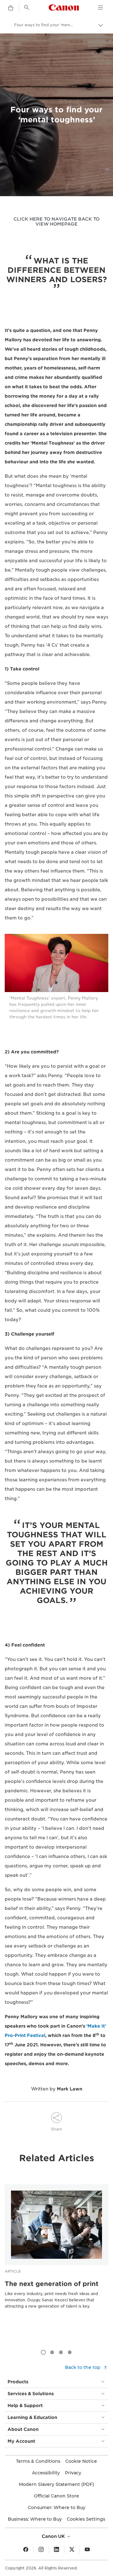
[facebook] (26, 2550)
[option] (56, 2256)
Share (56, 2129)
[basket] (11, 8)
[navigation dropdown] (100, 8)
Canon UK (54, 2536)
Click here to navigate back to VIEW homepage (56, 221)
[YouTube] (87, 2550)
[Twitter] (72, 2550)
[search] (27, 8)
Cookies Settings (86, 2519)
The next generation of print (52, 2284)
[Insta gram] (41, 2550)
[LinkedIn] (56, 2550)
